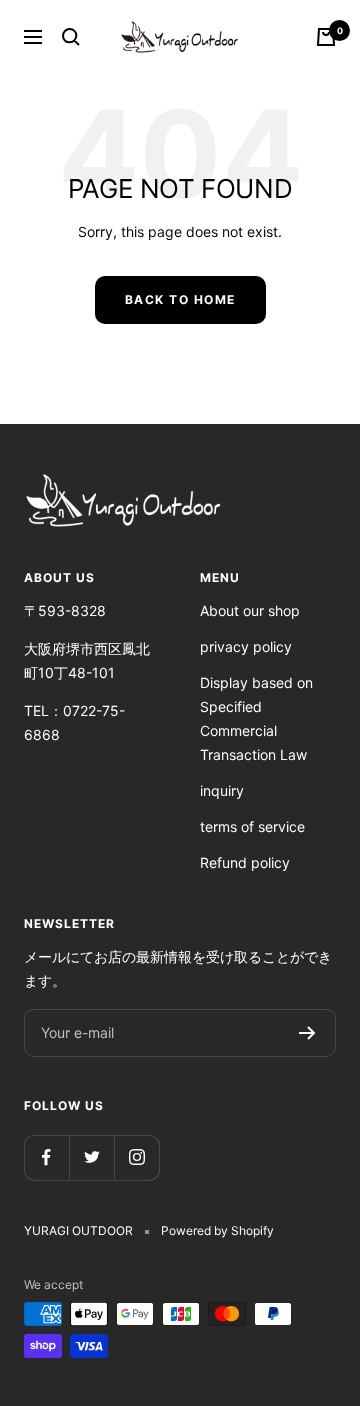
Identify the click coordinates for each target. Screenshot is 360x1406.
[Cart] (326, 37)
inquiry (222, 790)
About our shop (250, 610)
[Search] (71, 37)
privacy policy (246, 646)
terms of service (252, 826)
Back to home (180, 299)
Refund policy (245, 862)
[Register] (307, 1033)
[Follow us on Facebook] (46, 1157)
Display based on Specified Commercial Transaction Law (256, 718)
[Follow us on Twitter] (91, 1157)
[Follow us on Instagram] (136, 1157)
